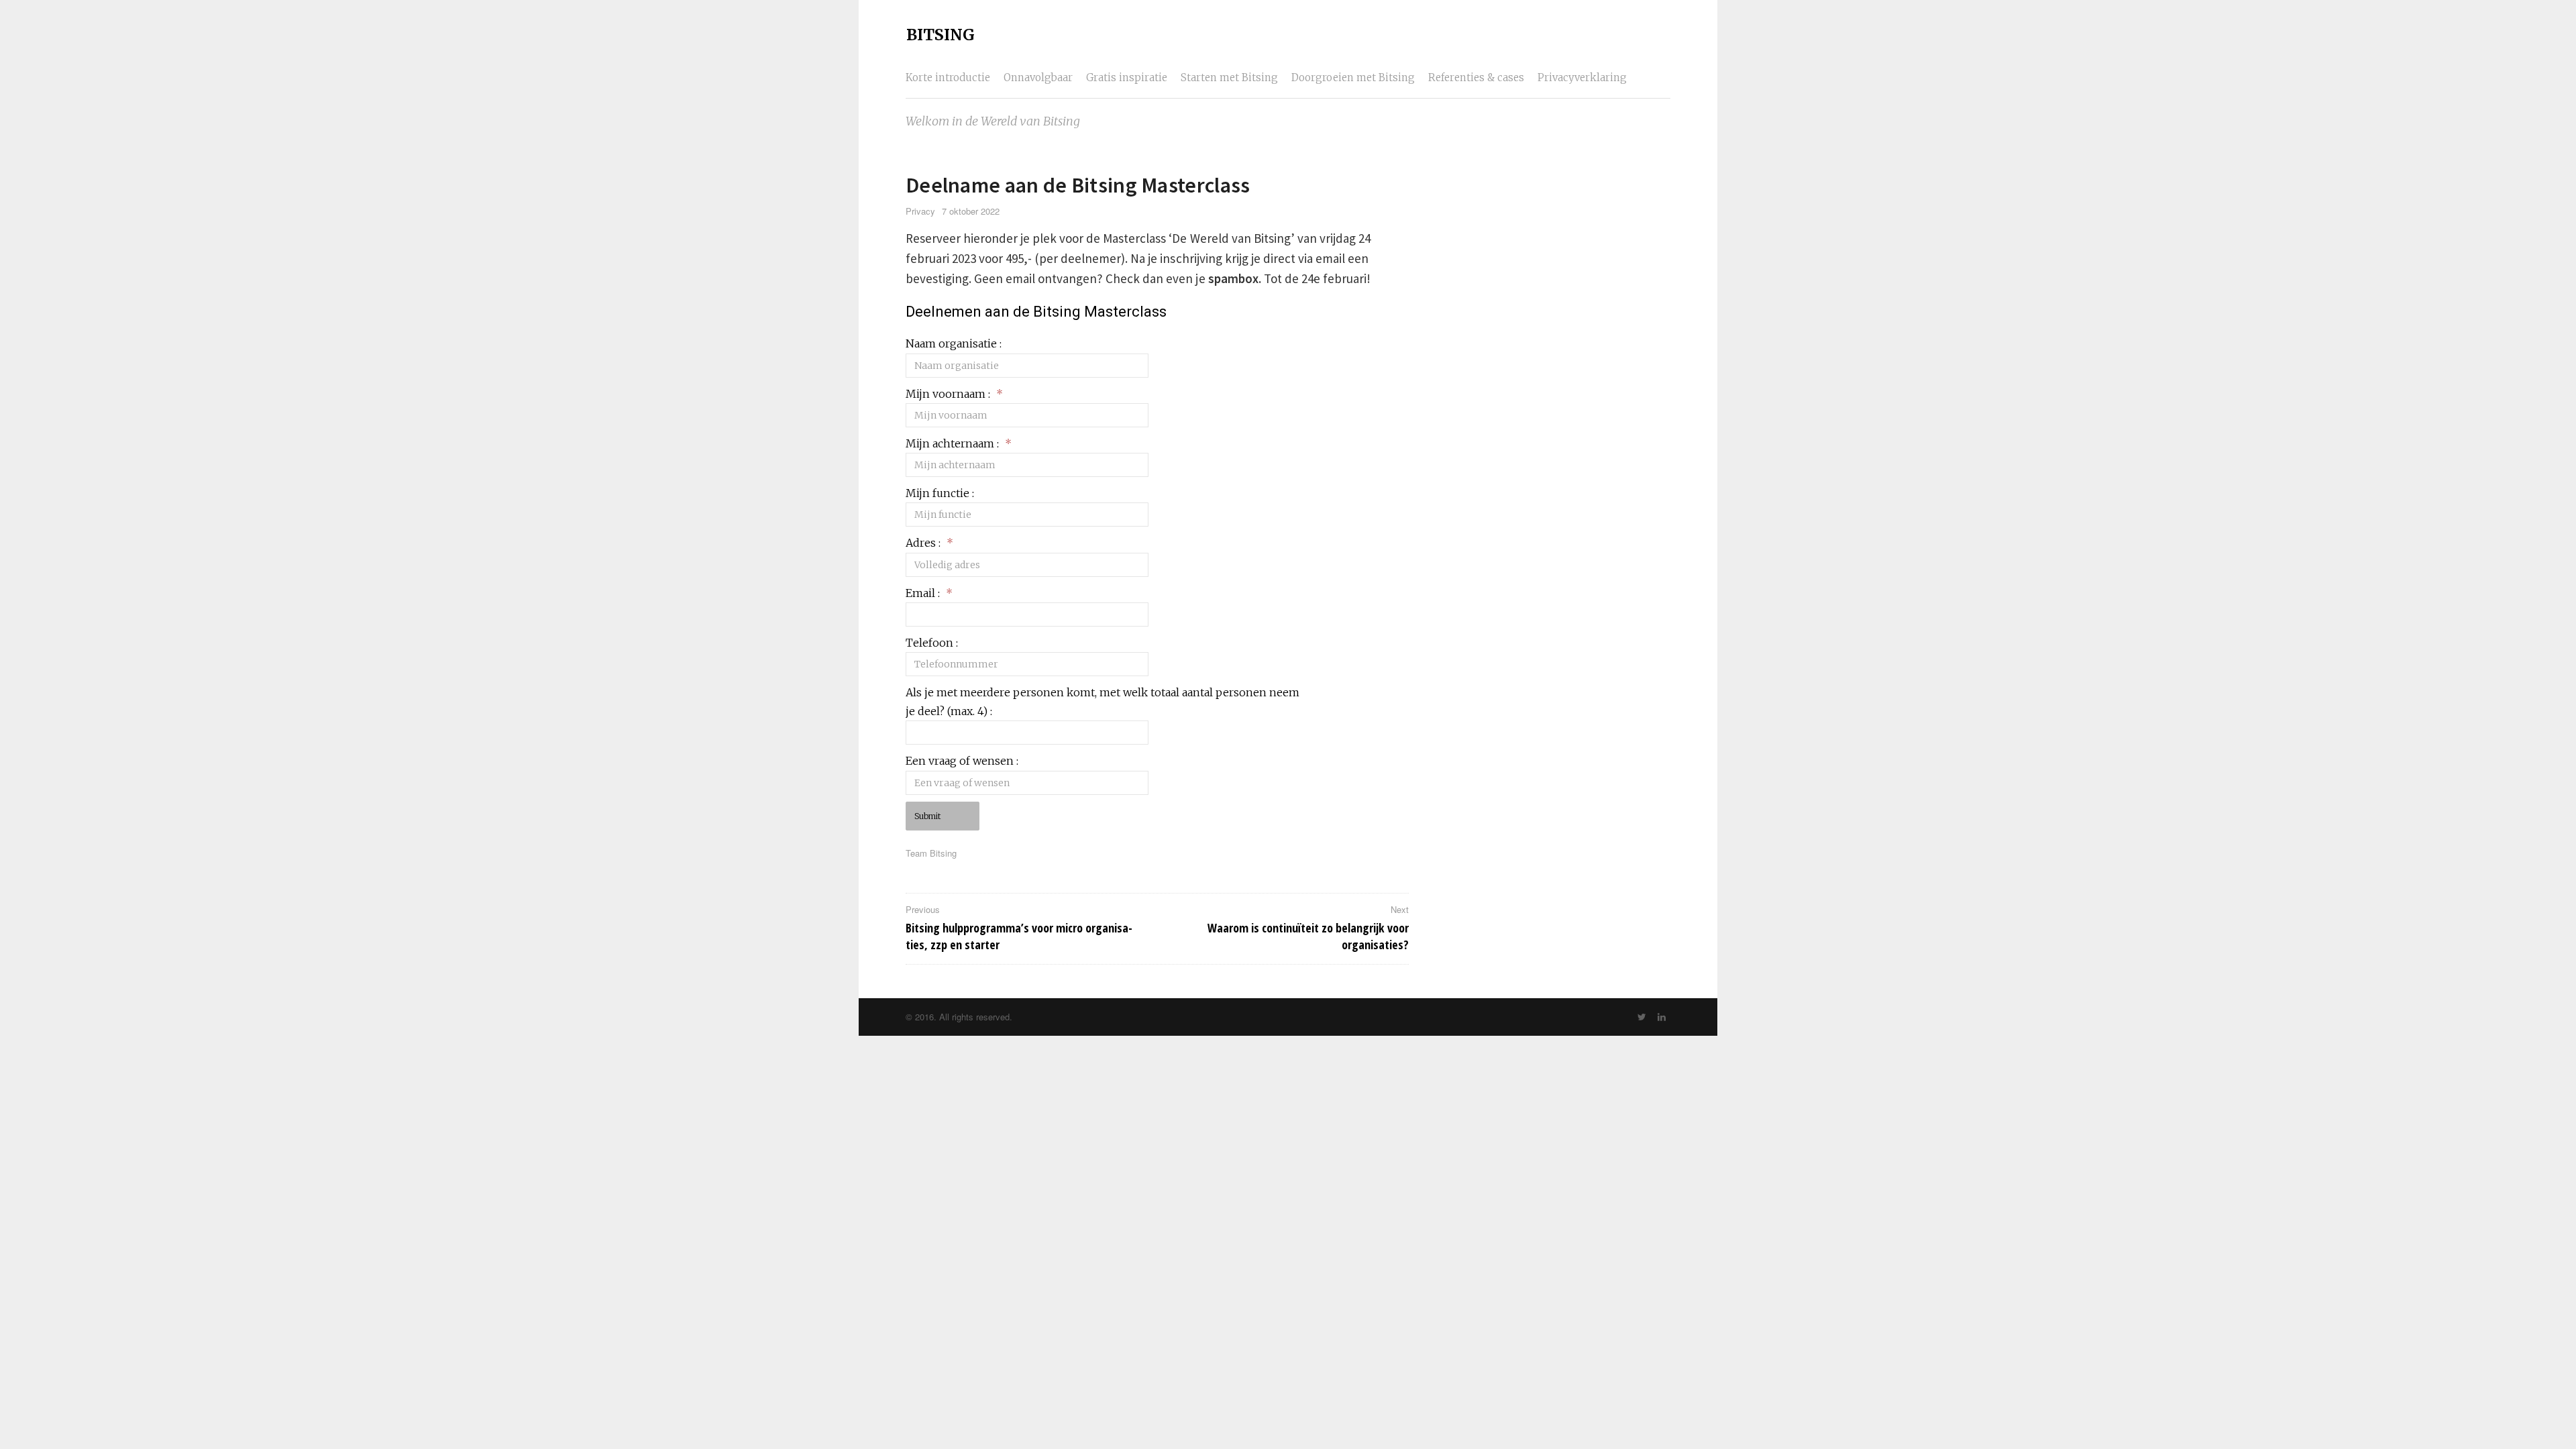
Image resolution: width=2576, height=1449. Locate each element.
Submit (927, 816)
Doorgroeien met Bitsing (1353, 77)
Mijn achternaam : (959, 443)
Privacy (920, 211)
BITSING (941, 35)
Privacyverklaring (1582, 77)
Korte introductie (948, 77)
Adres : (929, 543)
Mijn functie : (940, 493)
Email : (929, 593)
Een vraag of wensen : (962, 761)
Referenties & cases (1476, 77)
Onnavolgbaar (1038, 77)
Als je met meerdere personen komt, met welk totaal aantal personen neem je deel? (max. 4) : (1103, 702)
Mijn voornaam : (954, 394)
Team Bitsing (931, 853)
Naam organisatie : (954, 343)
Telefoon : (932, 643)
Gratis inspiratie (1127, 77)
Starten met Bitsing (1229, 77)
